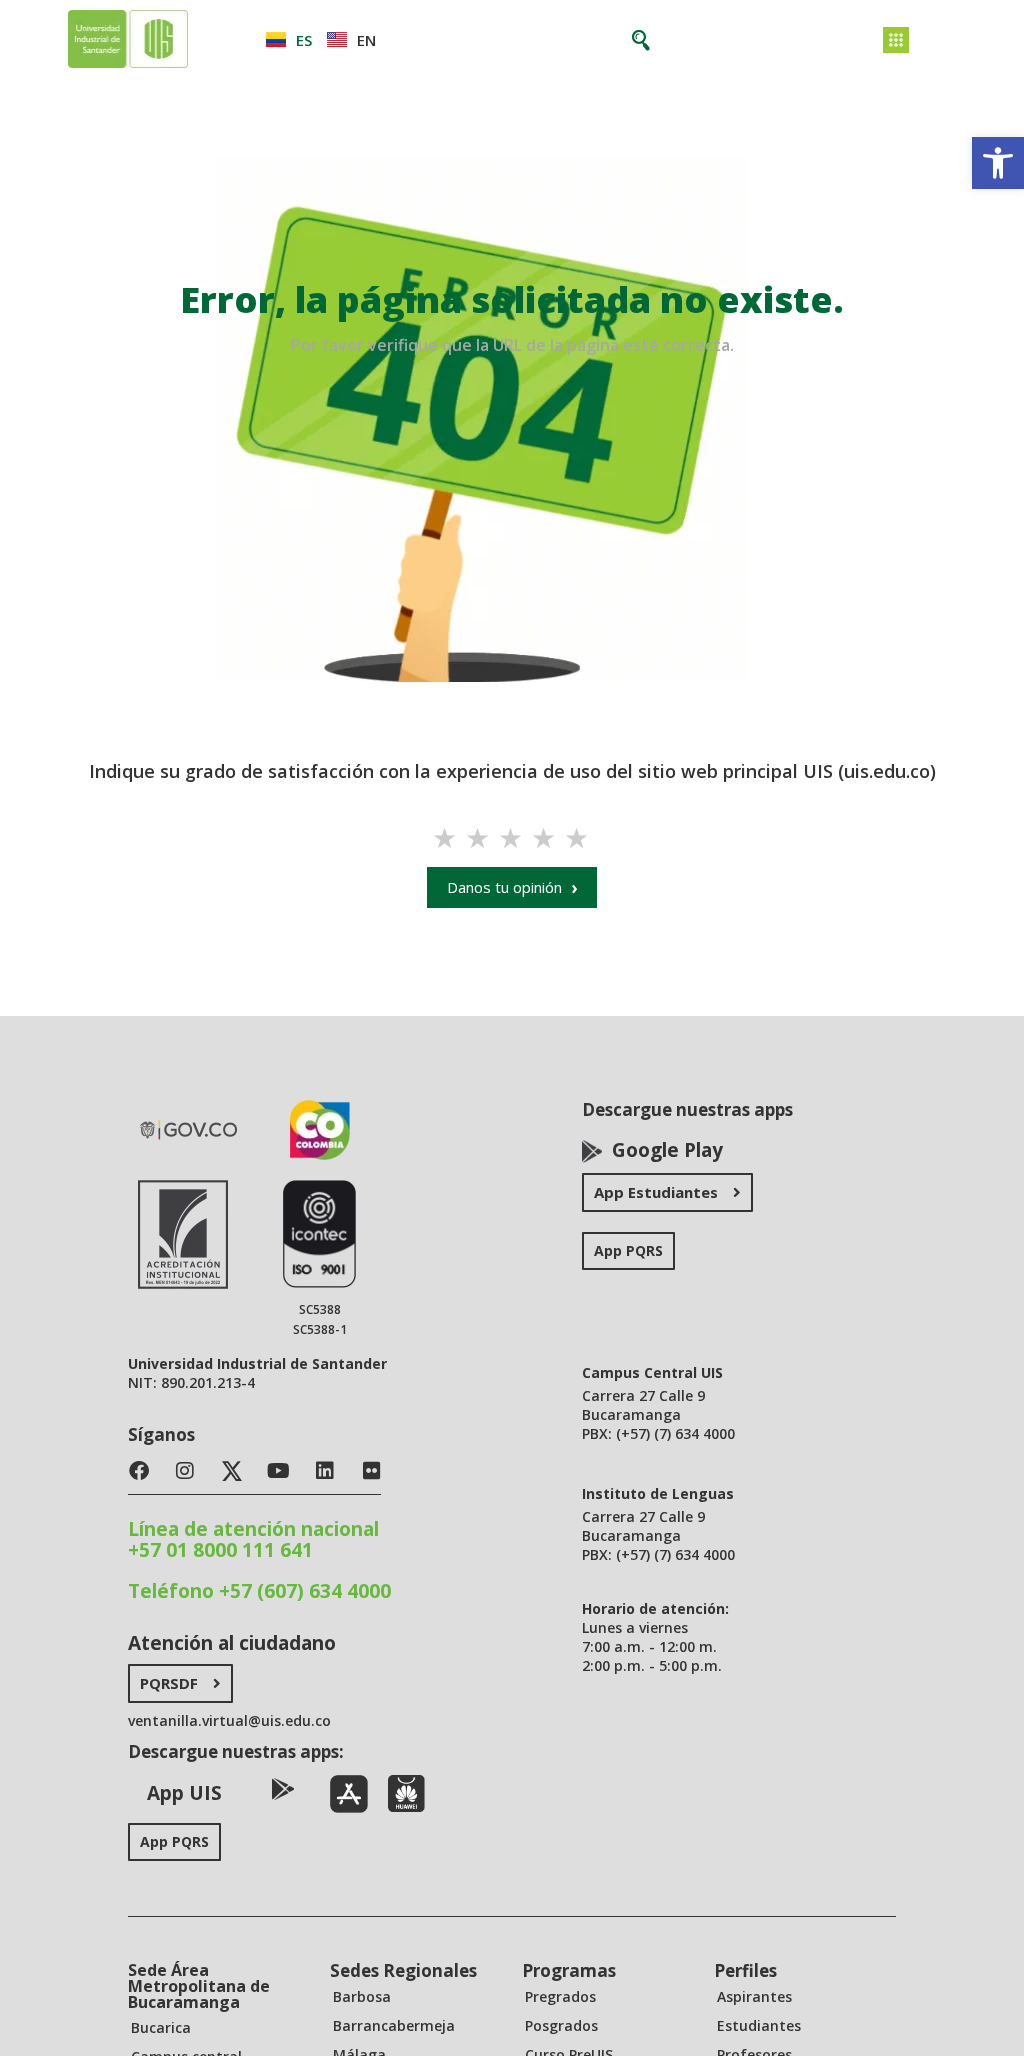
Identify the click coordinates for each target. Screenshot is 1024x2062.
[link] (998, 163)
